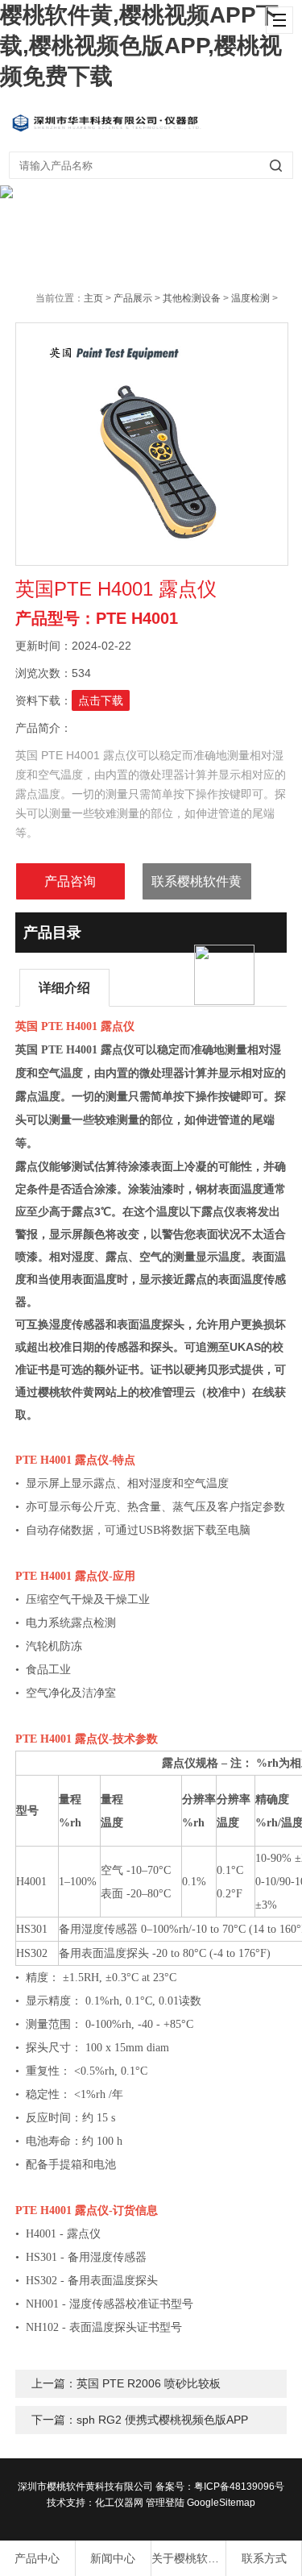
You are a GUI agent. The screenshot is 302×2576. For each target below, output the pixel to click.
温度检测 (250, 298)
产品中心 (37, 2558)
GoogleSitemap (221, 2503)
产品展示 (133, 298)
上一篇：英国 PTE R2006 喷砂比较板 (126, 2383)
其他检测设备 (192, 298)
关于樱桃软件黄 (189, 2558)
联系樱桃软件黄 (197, 881)
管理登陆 (165, 2503)
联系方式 (264, 2558)
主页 (93, 298)
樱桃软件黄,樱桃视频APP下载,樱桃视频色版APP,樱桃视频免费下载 (141, 46)
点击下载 (101, 700)
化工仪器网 (119, 2503)
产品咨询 (70, 881)
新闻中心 (113, 2558)
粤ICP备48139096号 (239, 2487)
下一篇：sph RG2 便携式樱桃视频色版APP (140, 2420)
